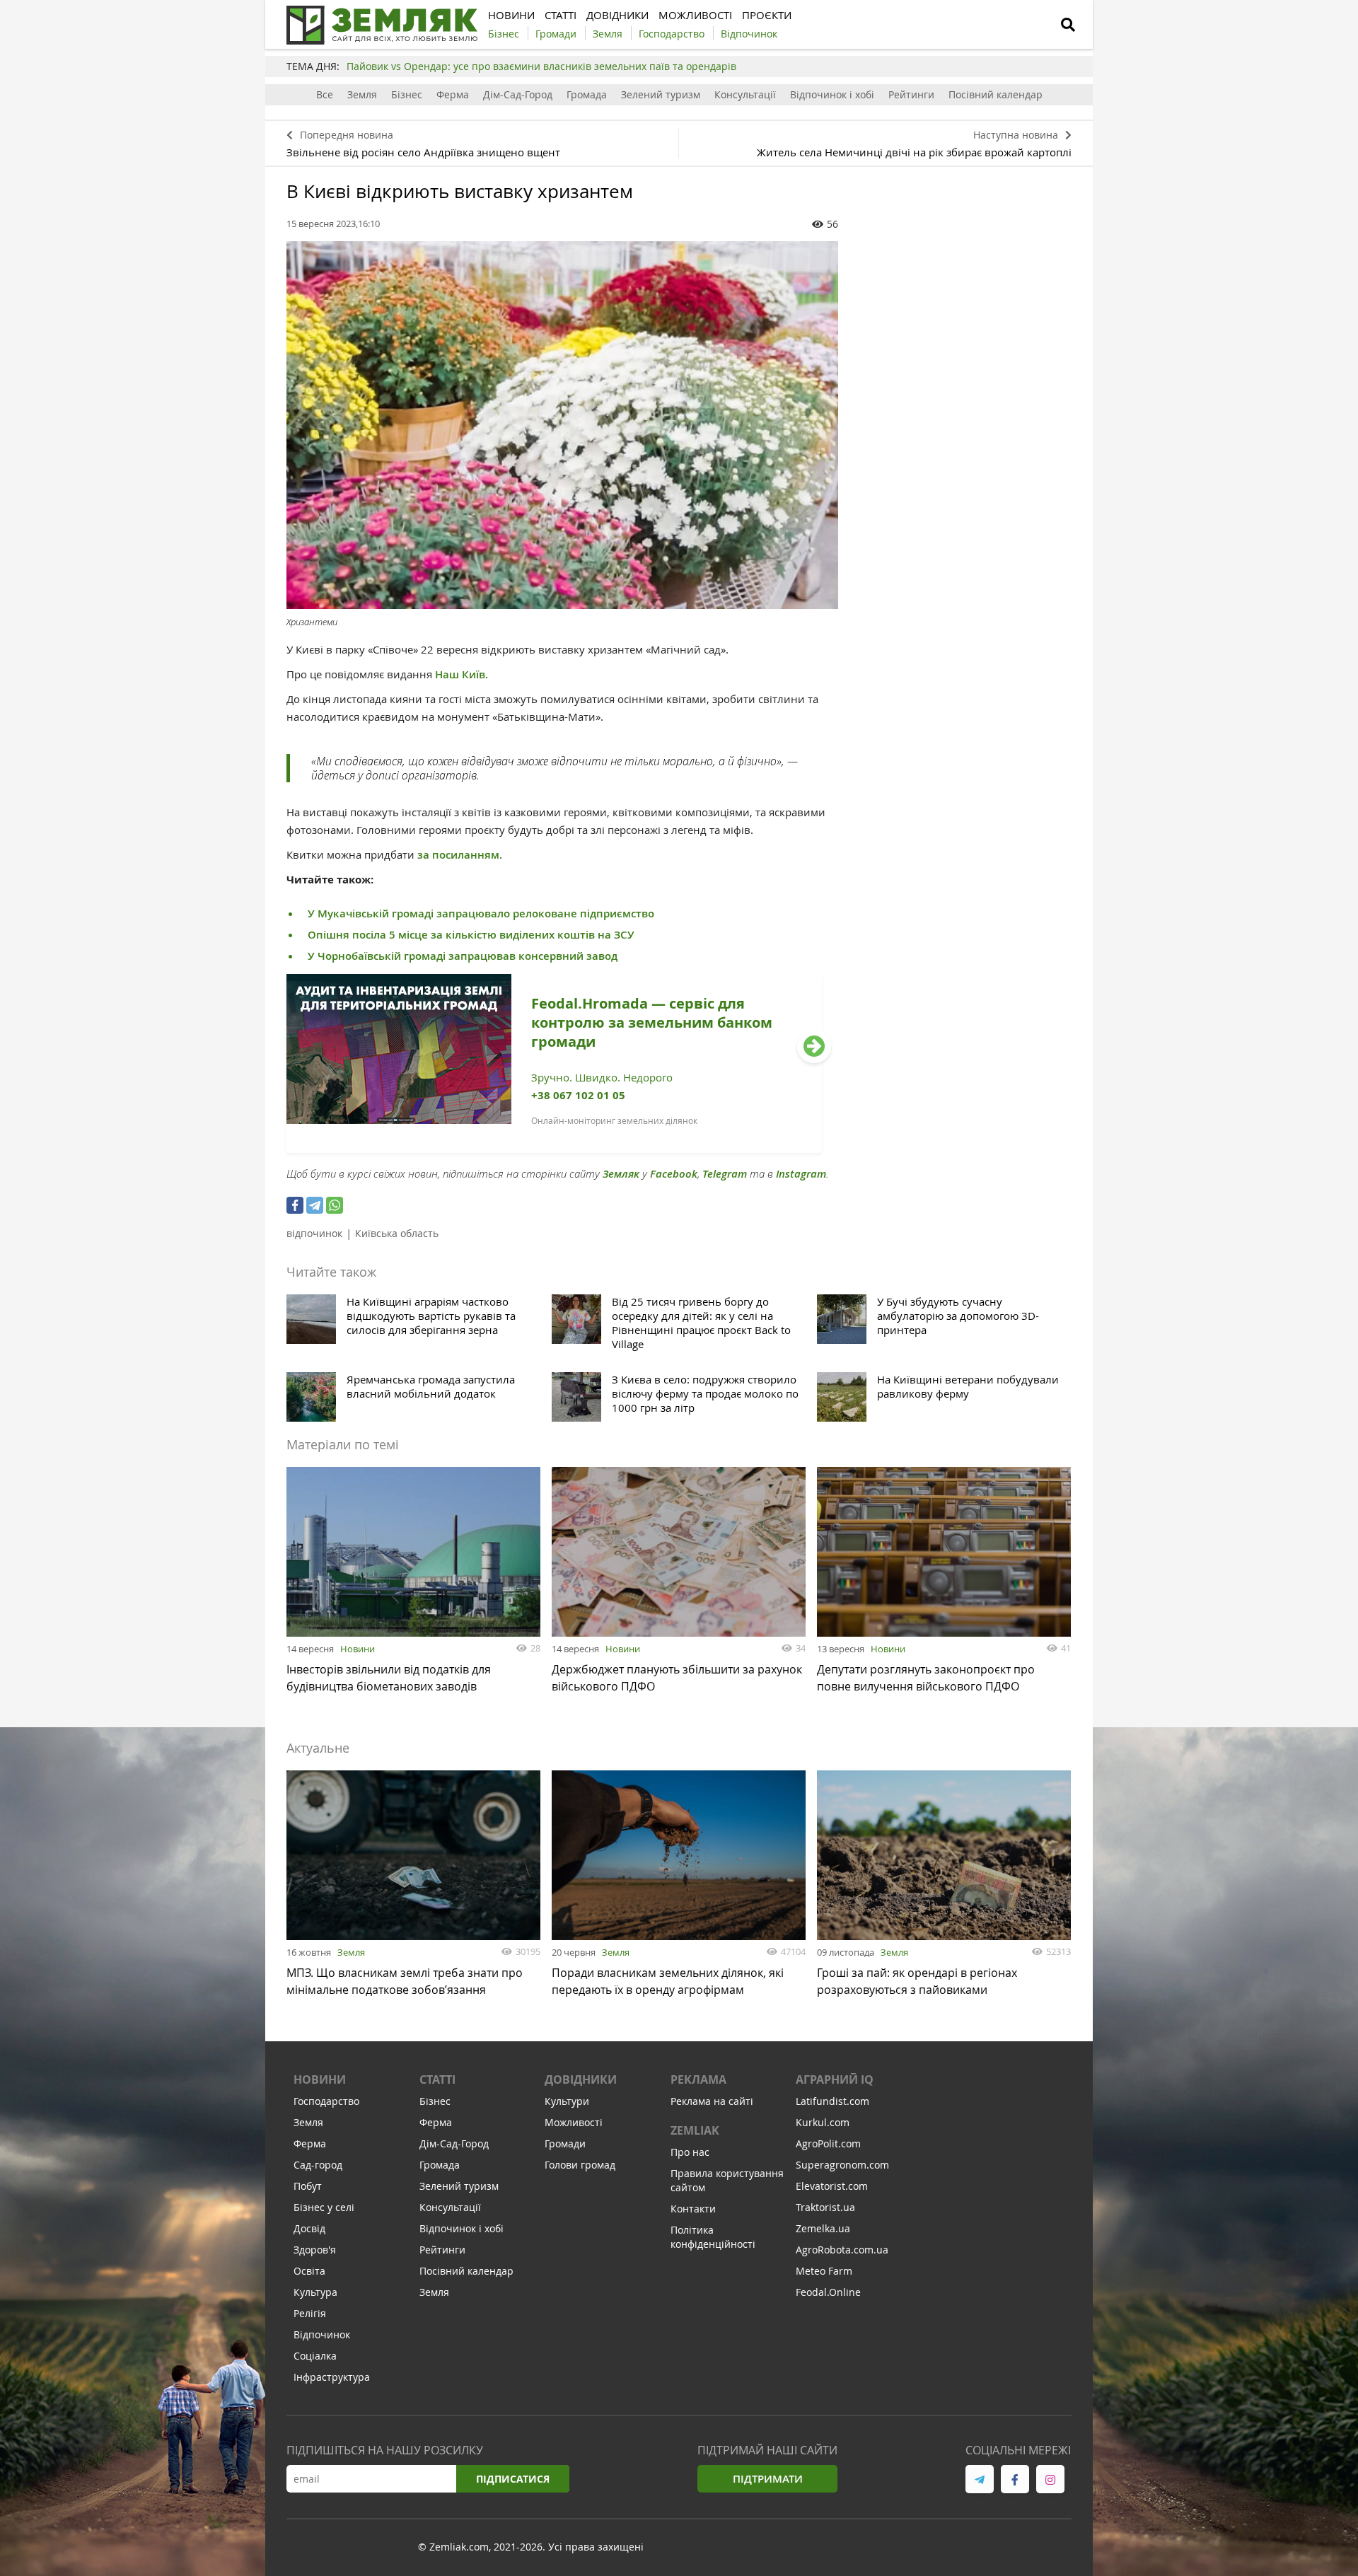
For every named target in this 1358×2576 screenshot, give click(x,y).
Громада (587, 94)
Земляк (621, 1174)
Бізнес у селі (324, 2207)
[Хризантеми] (562, 425)
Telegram (725, 1174)
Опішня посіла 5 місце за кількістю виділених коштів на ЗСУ (471, 935)
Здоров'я (315, 2250)
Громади (565, 2143)
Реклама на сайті (712, 2101)
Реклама (698, 2079)
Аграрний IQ (835, 2079)
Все (325, 94)
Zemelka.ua (823, 2228)
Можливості (574, 2122)
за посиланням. (458, 855)
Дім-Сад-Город (518, 94)
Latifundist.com (832, 2101)
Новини (358, 1649)
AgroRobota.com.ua (842, 2250)
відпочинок (314, 1233)
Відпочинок (322, 2334)
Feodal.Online (828, 2292)
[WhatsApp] (335, 1205)
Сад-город (318, 2165)
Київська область (397, 1233)
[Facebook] (295, 1205)
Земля (362, 94)
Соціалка (315, 2356)
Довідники (581, 2079)
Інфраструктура (332, 2377)
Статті (437, 2079)
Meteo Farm (824, 2271)
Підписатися (513, 2479)
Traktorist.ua (825, 2207)
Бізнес (407, 94)
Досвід (309, 2228)
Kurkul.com (823, 2122)
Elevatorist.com (832, 2186)
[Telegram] (315, 1205)
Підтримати (768, 2479)
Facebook (674, 1174)
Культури (567, 2101)
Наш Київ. (462, 674)
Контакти (693, 2209)
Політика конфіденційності (713, 2237)
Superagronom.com (842, 2165)
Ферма (453, 94)
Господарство (326, 2101)
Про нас (690, 2152)
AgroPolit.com (828, 2143)
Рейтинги (911, 94)
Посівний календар (996, 94)
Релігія (310, 2313)
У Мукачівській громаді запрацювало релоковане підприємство (481, 913)
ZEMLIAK (695, 2130)
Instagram (801, 1174)
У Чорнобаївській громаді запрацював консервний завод (463, 956)
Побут (308, 2186)
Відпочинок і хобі (832, 94)
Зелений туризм (661, 94)
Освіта (309, 2271)
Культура (315, 2292)
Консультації (745, 94)
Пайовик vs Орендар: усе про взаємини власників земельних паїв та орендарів (541, 66)
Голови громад (580, 2165)
